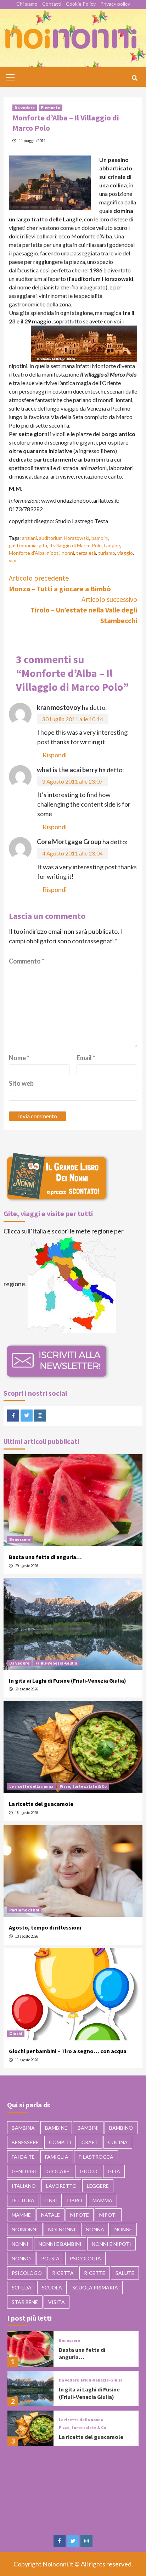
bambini (100, 538)
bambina (23, 2128)
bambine (56, 2128)
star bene (25, 2302)
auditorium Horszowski (64, 538)
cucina (118, 2142)
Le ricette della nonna (31, 1786)
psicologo (27, 2273)
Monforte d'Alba (27, 553)
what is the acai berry (67, 770)
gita (43, 545)
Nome (19, 1058)
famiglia (57, 2157)
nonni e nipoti (111, 2244)
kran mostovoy (59, 707)
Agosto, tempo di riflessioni (45, 1927)
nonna (95, 2229)
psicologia (85, 2258)
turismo (107, 553)
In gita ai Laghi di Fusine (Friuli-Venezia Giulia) (68, 1680)
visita (57, 2302)
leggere (98, 2186)
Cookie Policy (81, 4)
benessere (25, 2142)
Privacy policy (115, 4)
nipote (80, 2215)
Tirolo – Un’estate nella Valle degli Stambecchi (84, 610)
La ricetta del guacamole (41, 1804)
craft (90, 2142)
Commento (27, 961)
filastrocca (96, 2157)
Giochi (16, 2033)
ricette (95, 2273)
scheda (22, 2287)
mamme (21, 2215)
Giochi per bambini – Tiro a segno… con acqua (68, 2051)
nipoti (53, 553)
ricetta (63, 2273)
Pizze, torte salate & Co (83, 1786)
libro (75, 2200)
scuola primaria (95, 2287)
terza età (86, 553)
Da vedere (25, 108)
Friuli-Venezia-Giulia (56, 1663)
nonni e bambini (60, 2244)
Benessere (20, 1539)
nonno (21, 2258)
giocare (58, 2171)
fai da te (23, 2157)
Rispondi (55, 755)
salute (125, 2273)
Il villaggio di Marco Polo (75, 545)
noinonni (25, 2229)
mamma (102, 2200)
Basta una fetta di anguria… (45, 1557)
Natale (50, 2215)
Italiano (24, 2186)
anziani (29, 538)
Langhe (112, 545)
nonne (123, 2229)
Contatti (52, 4)
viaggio (125, 553)
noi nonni (62, 2229)
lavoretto (61, 2186)
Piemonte (50, 108)
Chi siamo (27, 4)
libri (51, 2200)
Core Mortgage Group (69, 842)
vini (13, 560)
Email (86, 1058)
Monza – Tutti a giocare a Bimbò (60, 583)
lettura (23, 2200)
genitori (24, 2171)
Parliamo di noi (24, 1910)
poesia (50, 2258)
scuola (52, 2287)
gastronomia (23, 545)
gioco (89, 2171)
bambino (121, 2128)
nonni (68, 553)
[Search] (134, 78)
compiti (60, 2142)
